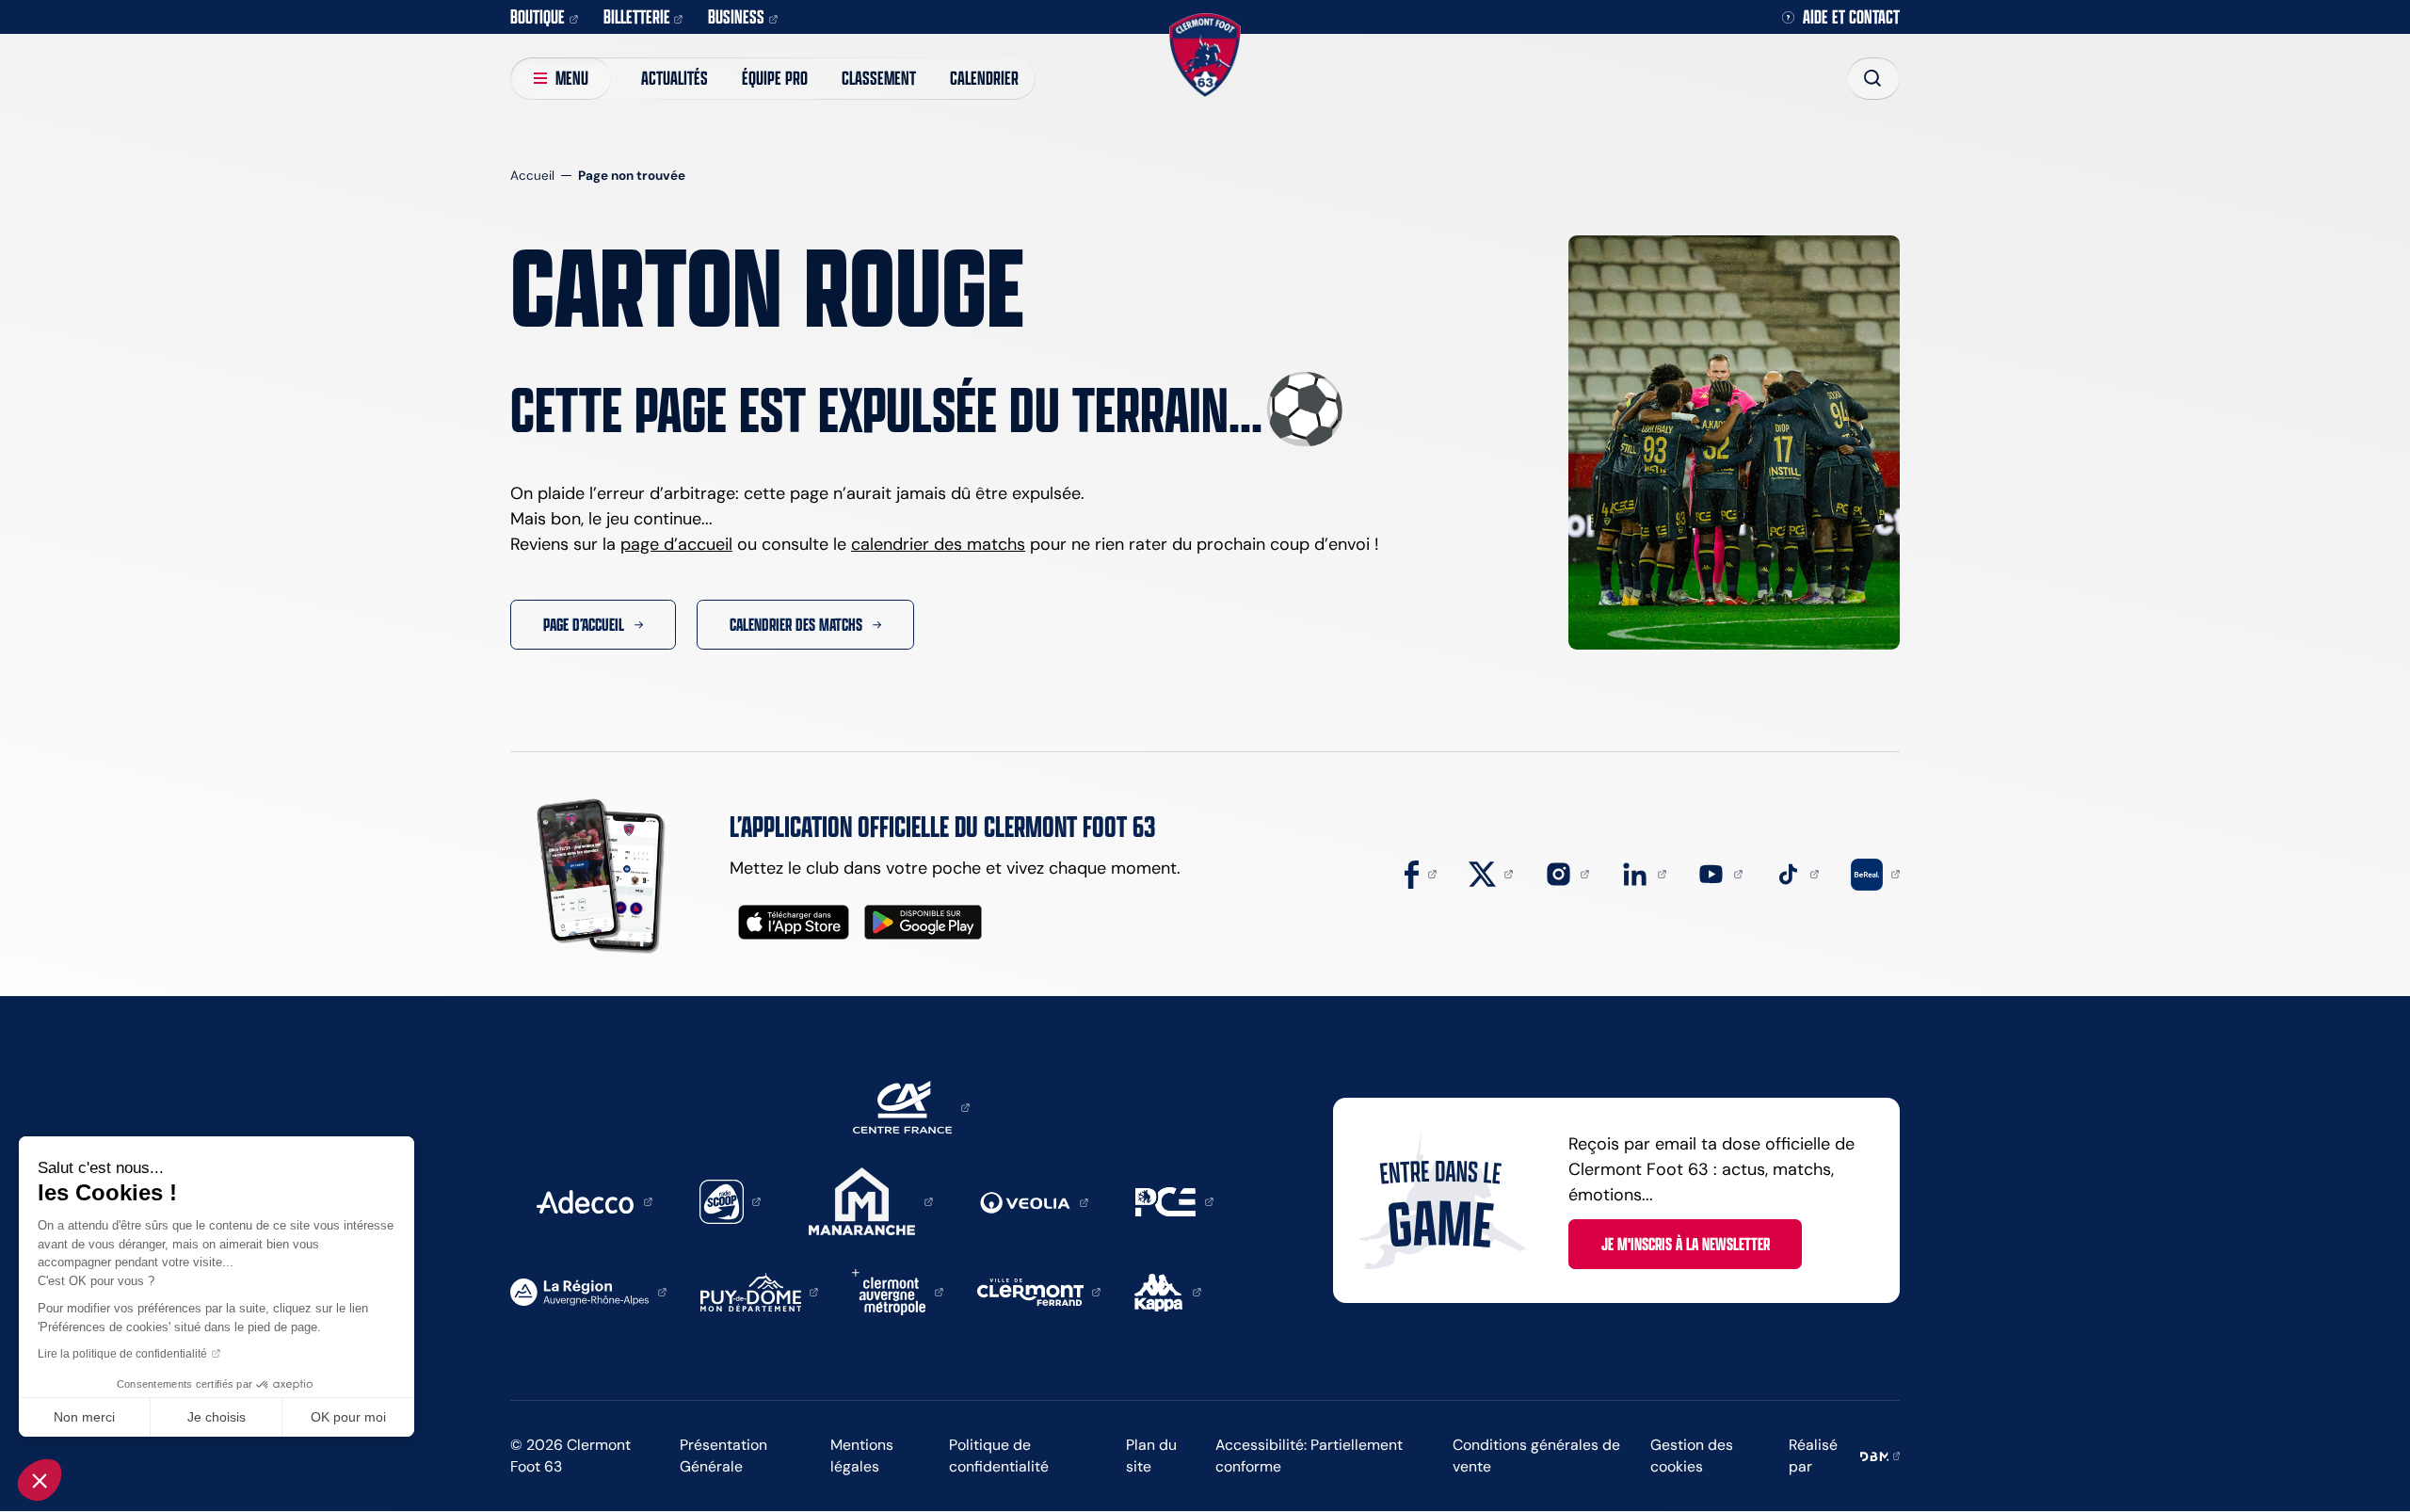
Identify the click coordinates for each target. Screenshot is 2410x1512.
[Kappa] (1168, 1291)
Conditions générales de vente (1536, 1456)
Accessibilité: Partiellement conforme (1309, 1456)
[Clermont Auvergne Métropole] (898, 1291)
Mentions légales (862, 1456)
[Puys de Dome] (760, 1291)
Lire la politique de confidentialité (122, 1354)
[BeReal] (1875, 873)
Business (736, 16)
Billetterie (637, 16)
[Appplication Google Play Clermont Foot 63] (923, 922)
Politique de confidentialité (999, 1456)
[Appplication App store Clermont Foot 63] (794, 922)
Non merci (84, 1417)
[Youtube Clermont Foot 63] (1720, 873)
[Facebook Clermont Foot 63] (1421, 873)
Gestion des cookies (1692, 1456)
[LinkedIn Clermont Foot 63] (1644, 873)
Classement (879, 78)
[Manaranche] (871, 1200)
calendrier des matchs (938, 544)
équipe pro (775, 78)
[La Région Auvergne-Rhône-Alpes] (588, 1291)
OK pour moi (348, 1417)
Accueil (532, 176)
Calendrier (984, 78)
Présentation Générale (723, 1456)
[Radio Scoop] (731, 1200)
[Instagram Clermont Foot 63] (1567, 873)
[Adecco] (594, 1200)
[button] (40, 1480)
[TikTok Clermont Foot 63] (1797, 873)
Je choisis (217, 1417)
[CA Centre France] (911, 1106)
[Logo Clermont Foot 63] (1205, 55)
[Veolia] (1034, 1201)
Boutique (538, 16)
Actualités (675, 78)
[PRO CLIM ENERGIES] (1174, 1200)
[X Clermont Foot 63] (1491, 873)
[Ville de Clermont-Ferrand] (1039, 1291)
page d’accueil (676, 544)
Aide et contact (1851, 17)
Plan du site (1151, 1456)
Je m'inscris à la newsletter (1686, 1244)
